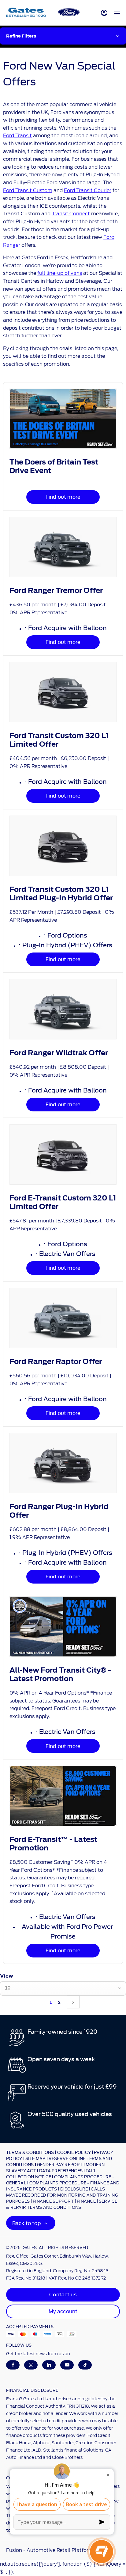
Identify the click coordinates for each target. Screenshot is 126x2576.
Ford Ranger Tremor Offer (56, 590)
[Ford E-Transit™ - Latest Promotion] (63, 1796)
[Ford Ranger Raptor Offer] (63, 1318)
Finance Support (53, 2201)
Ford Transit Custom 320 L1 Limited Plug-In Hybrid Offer (61, 894)
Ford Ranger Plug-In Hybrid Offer (59, 1511)
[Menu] (117, 13)
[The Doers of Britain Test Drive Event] (63, 419)
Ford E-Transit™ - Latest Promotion (53, 1844)
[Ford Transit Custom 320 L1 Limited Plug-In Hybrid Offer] (63, 846)
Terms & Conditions (30, 2152)
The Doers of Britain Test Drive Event (54, 466)
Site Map (35, 2158)
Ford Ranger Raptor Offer (56, 1362)
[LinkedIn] (49, 2365)
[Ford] (69, 12)
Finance (86, 2201)
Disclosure (74, 2189)
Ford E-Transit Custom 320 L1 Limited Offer (63, 1202)
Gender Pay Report (60, 2164)
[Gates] (26, 12)
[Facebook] (13, 2365)
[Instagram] (31, 2365)
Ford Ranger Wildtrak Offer (59, 1053)
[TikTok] (85, 2365)
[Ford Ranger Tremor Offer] (63, 547)
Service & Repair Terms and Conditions (62, 2204)
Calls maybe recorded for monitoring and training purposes (62, 2195)
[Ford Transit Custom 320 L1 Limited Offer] (63, 692)
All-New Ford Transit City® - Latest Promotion (60, 1674)
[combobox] (63, 1988)
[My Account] (104, 13)
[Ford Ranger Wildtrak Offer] (63, 1009)
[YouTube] (67, 2365)
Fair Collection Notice (51, 2173)
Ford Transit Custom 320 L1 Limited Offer (59, 740)
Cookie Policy (74, 2152)
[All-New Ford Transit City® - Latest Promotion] (63, 1627)
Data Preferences (61, 2170)
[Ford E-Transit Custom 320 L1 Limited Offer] (63, 1154)
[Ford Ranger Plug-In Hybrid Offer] (63, 1463)
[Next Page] (73, 2002)
